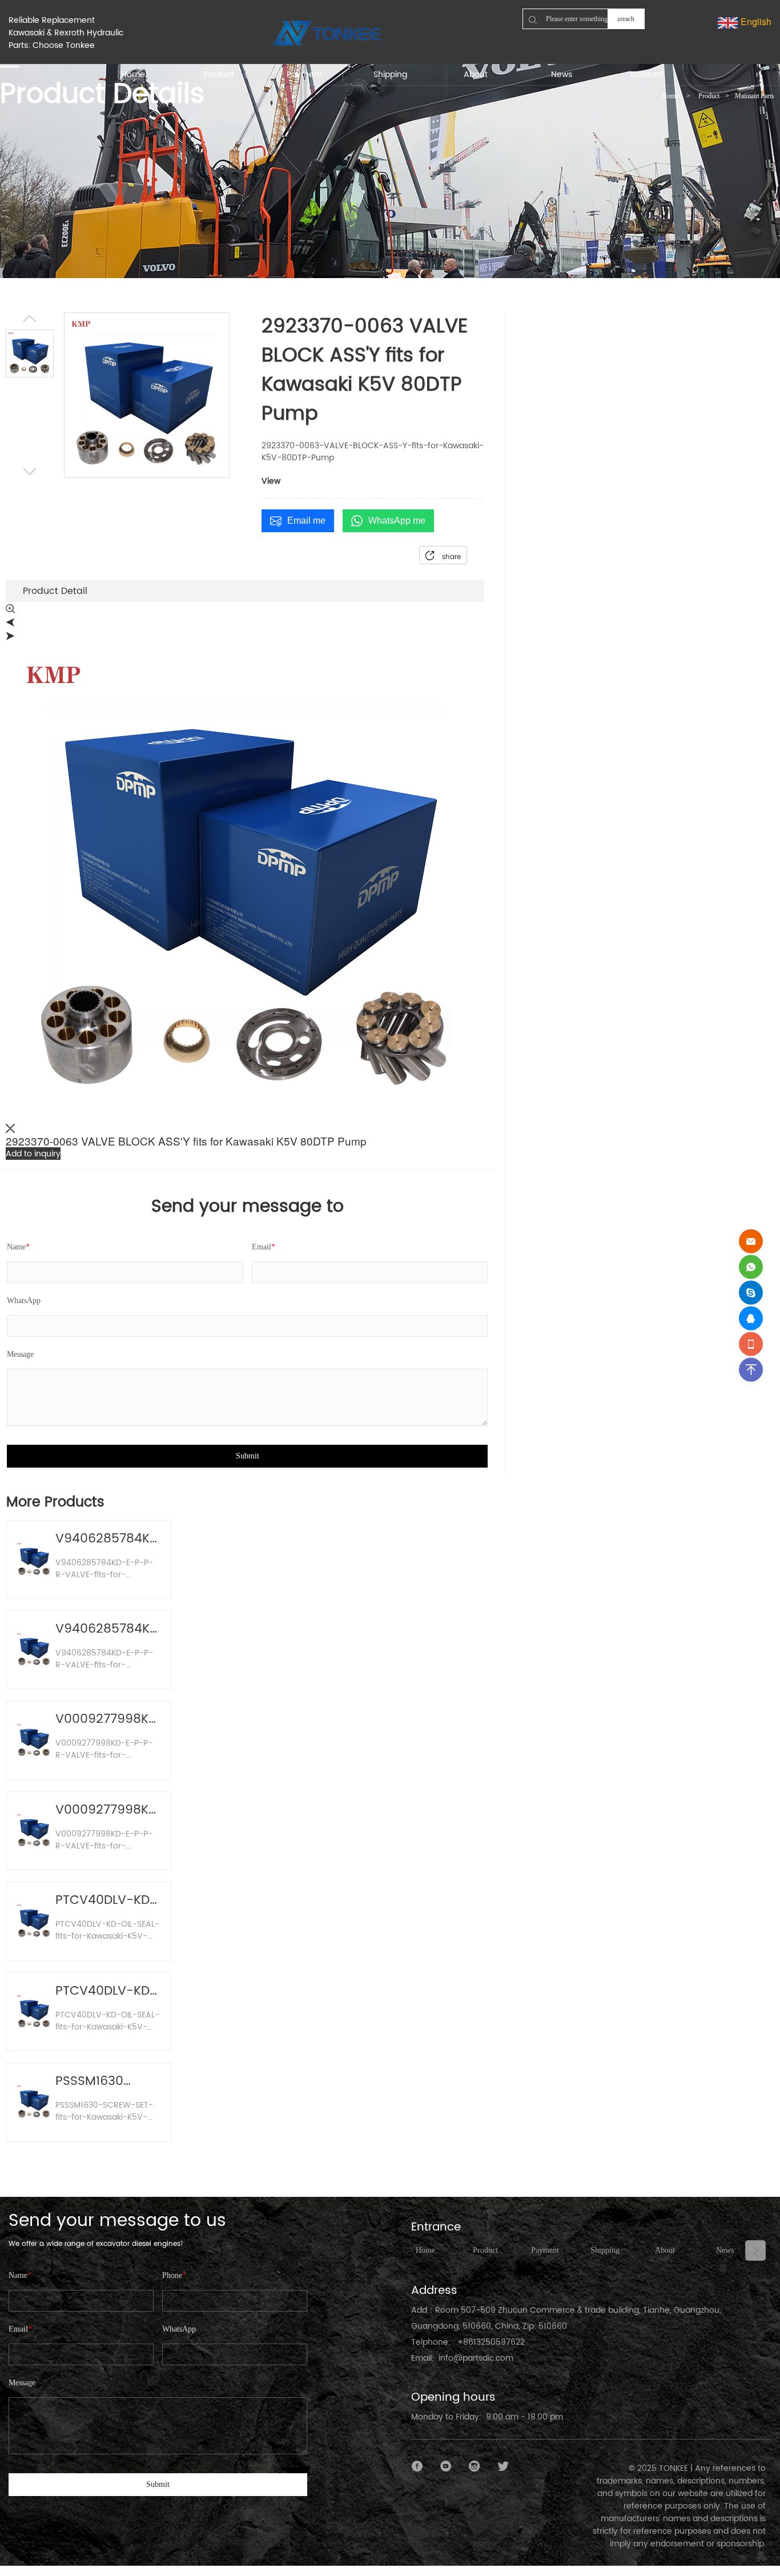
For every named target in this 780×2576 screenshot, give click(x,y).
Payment (545, 2250)
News (725, 2250)
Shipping (605, 2250)
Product (709, 96)
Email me (306, 521)
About (665, 2250)
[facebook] (417, 2466)
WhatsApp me (397, 521)
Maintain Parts (755, 96)
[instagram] (475, 2466)
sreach (626, 19)
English (755, 21)
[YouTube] (446, 2466)
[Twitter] (503, 2466)
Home (670, 96)
